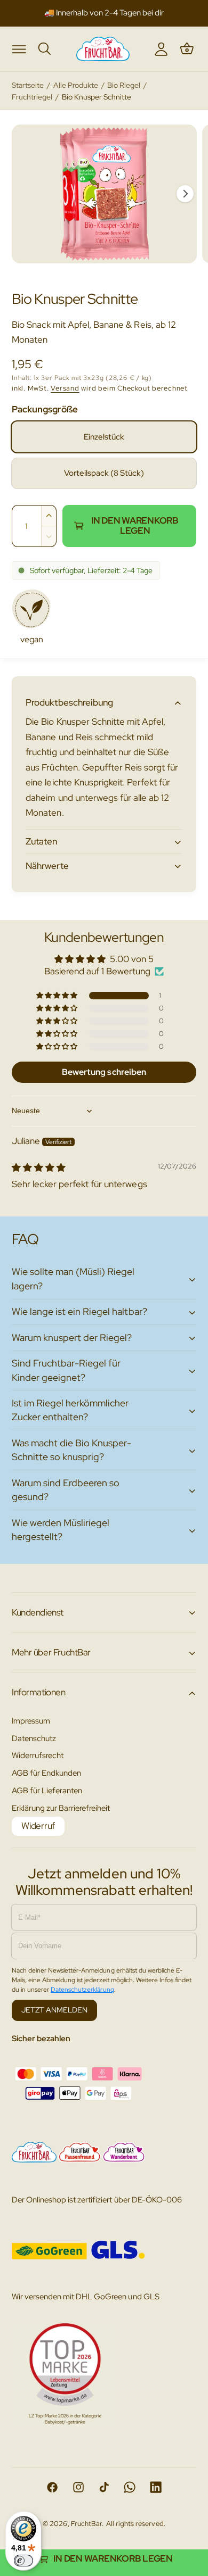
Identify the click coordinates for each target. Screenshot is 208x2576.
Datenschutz (34, 1738)
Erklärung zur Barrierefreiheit (61, 1808)
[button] (19, 48)
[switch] (23, 2561)
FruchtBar (86, 2524)
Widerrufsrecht (38, 1755)
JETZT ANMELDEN (54, 2010)
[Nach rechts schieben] (185, 194)
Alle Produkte (76, 85)
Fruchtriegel (32, 97)
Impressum (31, 1721)
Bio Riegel (124, 85)
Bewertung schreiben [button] (104, 1072)
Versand (65, 388)
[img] (39, 1167)
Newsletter (166, 13)
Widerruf (38, 1826)
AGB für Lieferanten (47, 1790)
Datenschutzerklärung (82, 1990)
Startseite (28, 85)
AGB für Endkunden (46, 1773)
